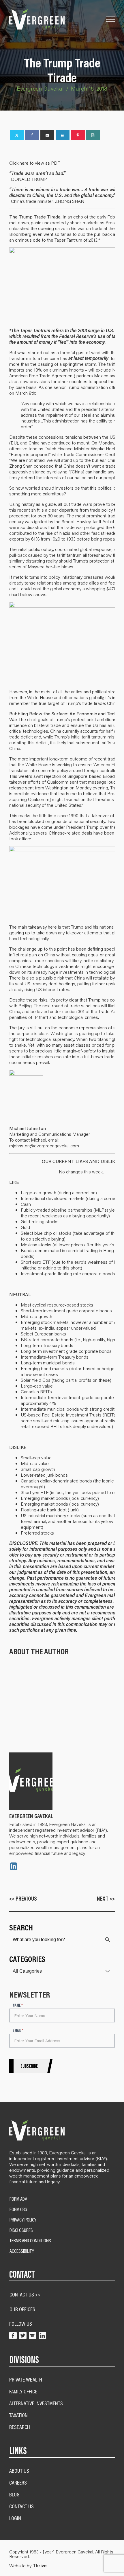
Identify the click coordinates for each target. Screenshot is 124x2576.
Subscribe (29, 2066)
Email (18, 2031)
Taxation (18, 2415)
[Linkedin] (63, 135)
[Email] (47, 135)
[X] (17, 135)
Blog (14, 2494)
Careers (18, 2482)
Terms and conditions (30, 2241)
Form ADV (18, 2199)
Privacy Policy (23, 2220)
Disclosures (21, 2230)
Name (18, 2006)
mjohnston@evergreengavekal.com (44, 1145)
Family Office (23, 2391)
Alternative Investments (36, 2403)
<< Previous (23, 1898)
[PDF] (93, 135)
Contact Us (21, 2506)
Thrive (40, 2566)
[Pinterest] (78, 135)
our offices (22, 2309)
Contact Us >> (25, 2294)
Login (15, 2518)
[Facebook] (32, 135)
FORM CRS (18, 2209)
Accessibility (22, 2251)
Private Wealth (26, 2379)
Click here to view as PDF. (35, 163)
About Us (19, 2471)
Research (20, 2427)
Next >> (106, 1898)
